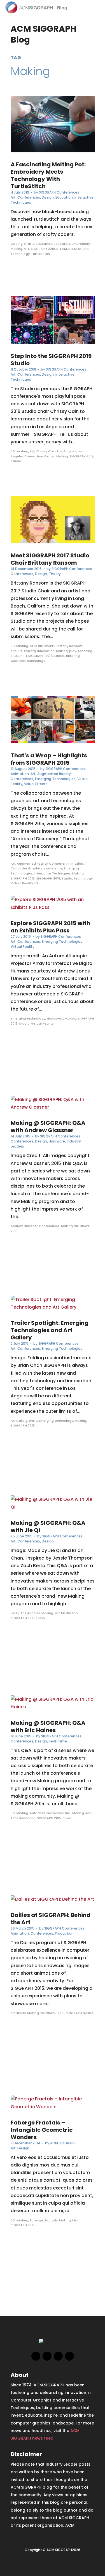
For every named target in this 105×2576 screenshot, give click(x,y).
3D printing (19, 451)
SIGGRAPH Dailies (80, 2013)
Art (13, 197)
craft (33, 1421)
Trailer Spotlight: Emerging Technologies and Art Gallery (50, 1330)
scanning (85, 651)
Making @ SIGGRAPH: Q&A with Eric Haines (48, 1726)
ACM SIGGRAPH (42, 646)
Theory (55, 574)
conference (53, 868)
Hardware (57, 1141)
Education (64, 197)
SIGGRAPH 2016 (48, 878)
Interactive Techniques (52, 873)
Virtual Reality (22, 883)
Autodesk (37, 1813)
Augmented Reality (54, 774)
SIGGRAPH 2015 (23, 878)
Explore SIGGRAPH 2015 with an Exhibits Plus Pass (50, 927)
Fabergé (36, 2220)
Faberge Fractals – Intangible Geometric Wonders (42, 2130)
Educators (62, 244)
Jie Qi (15, 1613)
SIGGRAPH (19, 656)
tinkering (73, 656)
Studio (83, 249)
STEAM (62, 249)
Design (48, 197)
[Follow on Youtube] (69, 2356)
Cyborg (30, 651)
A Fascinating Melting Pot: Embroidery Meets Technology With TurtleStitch (48, 175)
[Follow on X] (47, 2356)
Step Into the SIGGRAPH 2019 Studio (51, 360)
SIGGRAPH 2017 (40, 656)
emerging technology (28, 1018)
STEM (73, 249)
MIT (27, 249)
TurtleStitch (40, 254)
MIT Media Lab (66, 1613)
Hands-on (55, 1018)
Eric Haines (55, 1813)
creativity (18, 2013)
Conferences (29, 197)
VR (37, 883)
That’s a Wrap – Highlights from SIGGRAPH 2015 (49, 759)
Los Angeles (67, 451)
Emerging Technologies (55, 779)
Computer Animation (66, 864)
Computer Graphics (27, 868)
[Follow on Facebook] (36, 2356)
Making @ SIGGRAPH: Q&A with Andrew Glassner (48, 1127)
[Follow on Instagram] (58, 2356)
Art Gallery (19, 1421)
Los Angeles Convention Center (47, 454)
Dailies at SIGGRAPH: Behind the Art (51, 1919)
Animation (20, 774)
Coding (17, 244)
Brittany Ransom (69, 646)
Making (17, 249)
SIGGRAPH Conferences (59, 192)
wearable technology (28, 661)
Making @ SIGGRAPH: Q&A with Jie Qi (48, 1526)
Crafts (29, 244)
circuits (17, 651)
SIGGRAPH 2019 (43, 249)
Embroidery (81, 244)
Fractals (51, 2220)
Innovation (46, 651)
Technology (20, 254)
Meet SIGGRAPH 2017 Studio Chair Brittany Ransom (50, 559)
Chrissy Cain (46, 451)
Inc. (68, 1813)
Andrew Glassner (24, 1226)
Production (64, 1933)
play (73, 651)
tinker (41, 1618)
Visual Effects (36, 784)
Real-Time (58, 1741)
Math (76, 2220)
